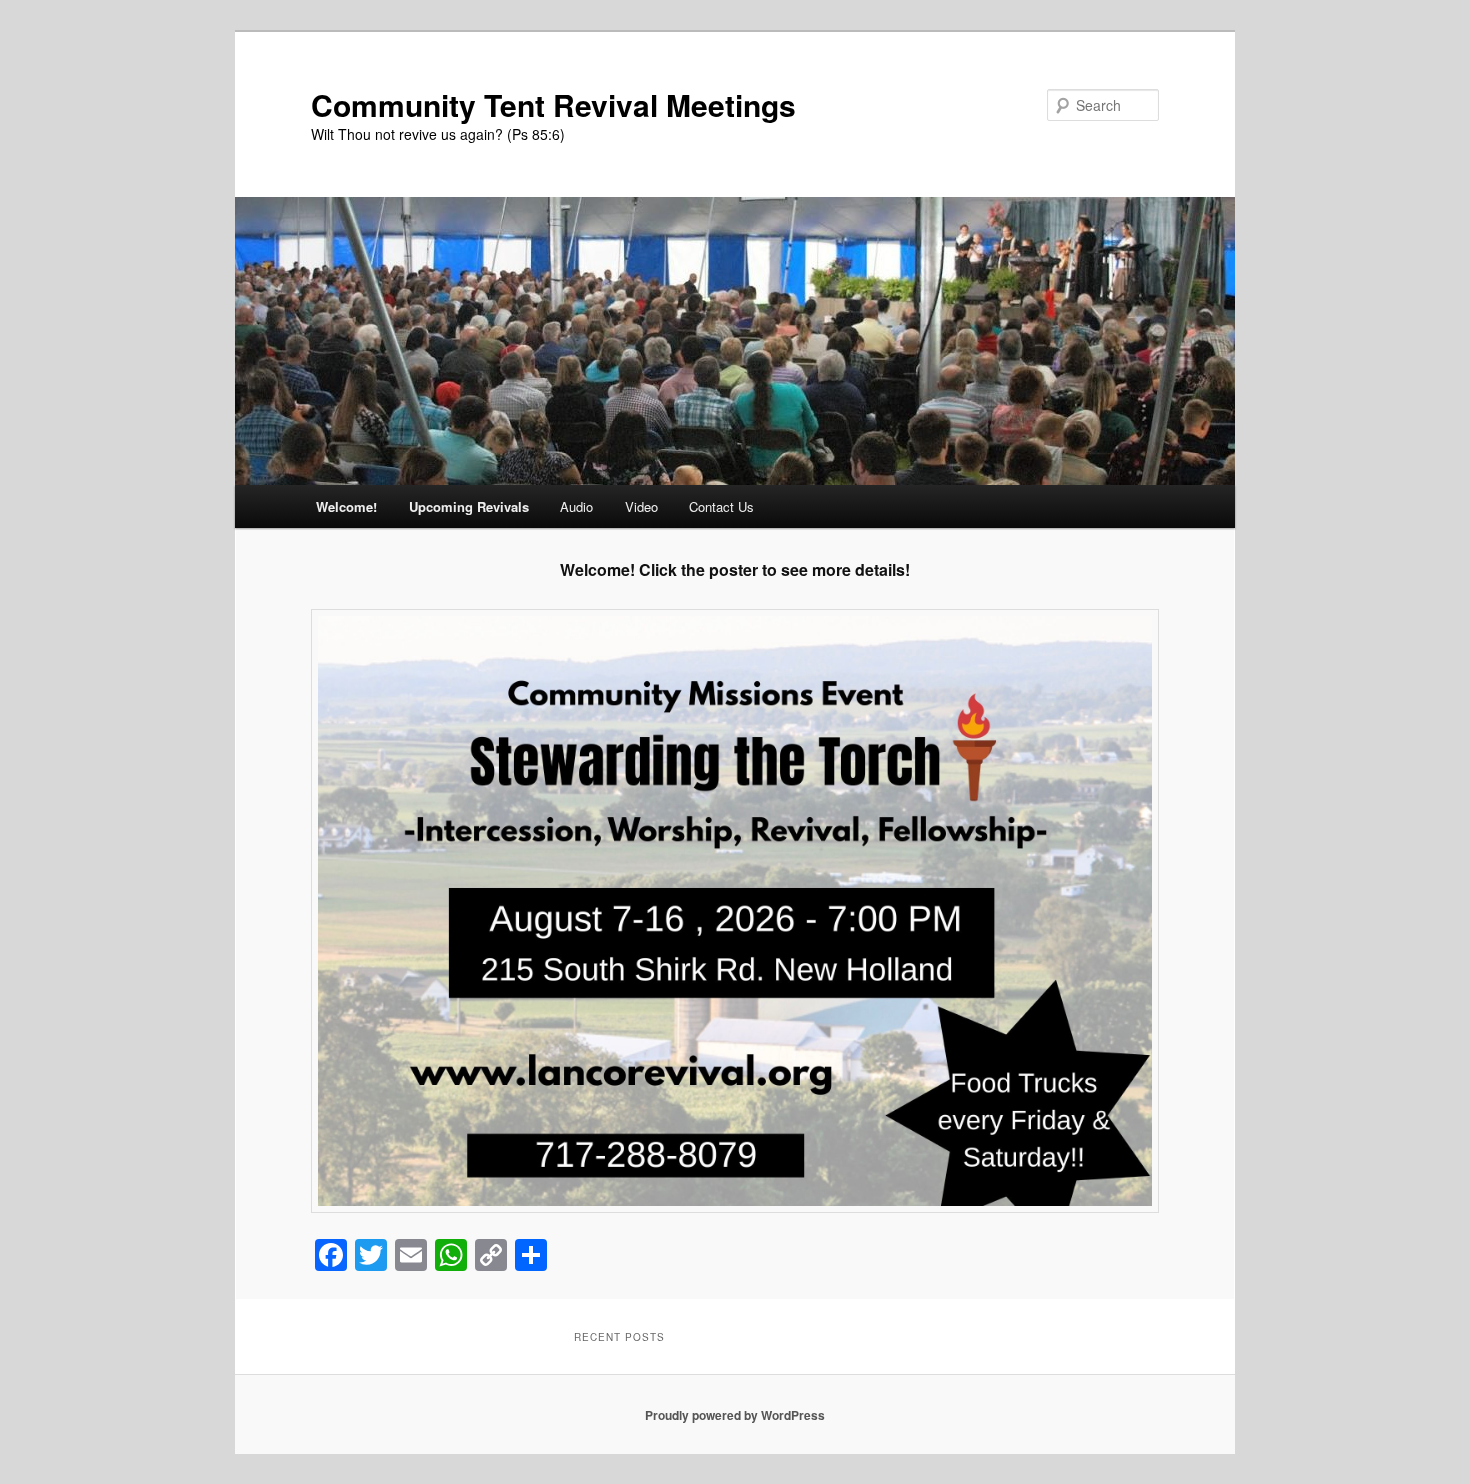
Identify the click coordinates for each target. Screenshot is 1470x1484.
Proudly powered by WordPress (735, 1415)
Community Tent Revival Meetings (553, 104)
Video (641, 506)
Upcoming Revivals (469, 506)
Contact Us (721, 506)
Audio (576, 506)
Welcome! (346, 506)
